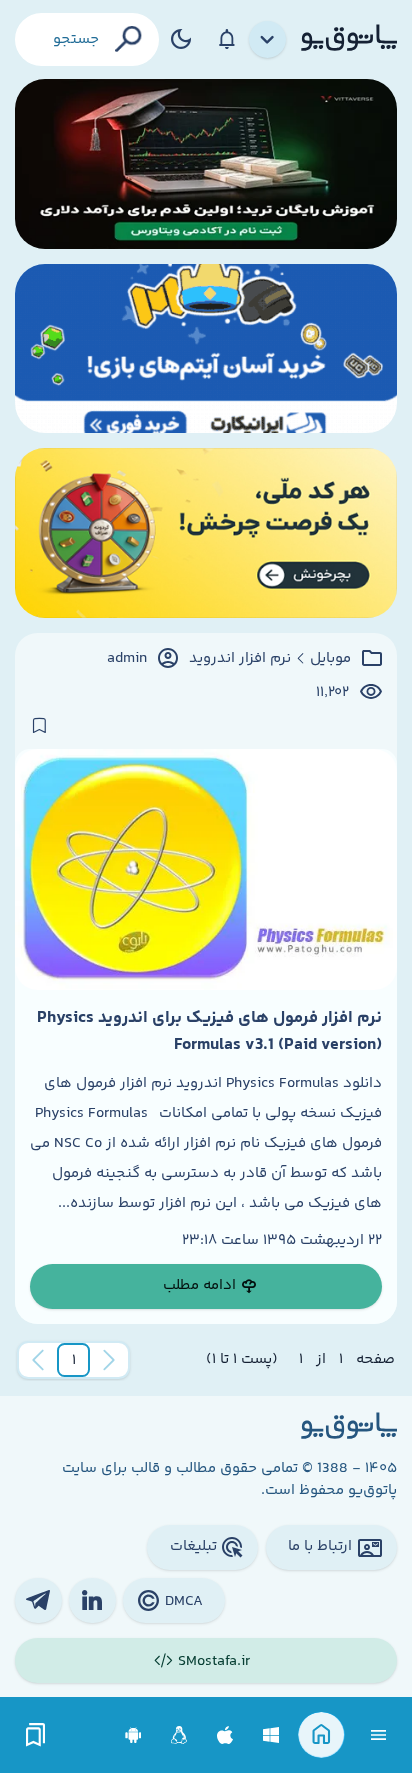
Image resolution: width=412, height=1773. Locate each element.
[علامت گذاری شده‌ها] (36, 1735)
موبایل (330, 659)
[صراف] (206, 533)
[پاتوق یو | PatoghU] (349, 39)
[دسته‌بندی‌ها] (268, 40)
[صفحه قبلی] (109, 1360)
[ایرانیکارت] (206, 349)
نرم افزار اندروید (240, 659)
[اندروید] (133, 1735)
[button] (74, 1360)
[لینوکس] (179, 1735)
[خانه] (321, 1735)
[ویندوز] (271, 1735)
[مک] (225, 1735)
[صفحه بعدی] (38, 1360)
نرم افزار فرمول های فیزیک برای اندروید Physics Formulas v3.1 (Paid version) (209, 1031)
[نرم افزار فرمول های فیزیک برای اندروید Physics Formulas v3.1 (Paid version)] (206, 869)
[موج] (206, 164)
